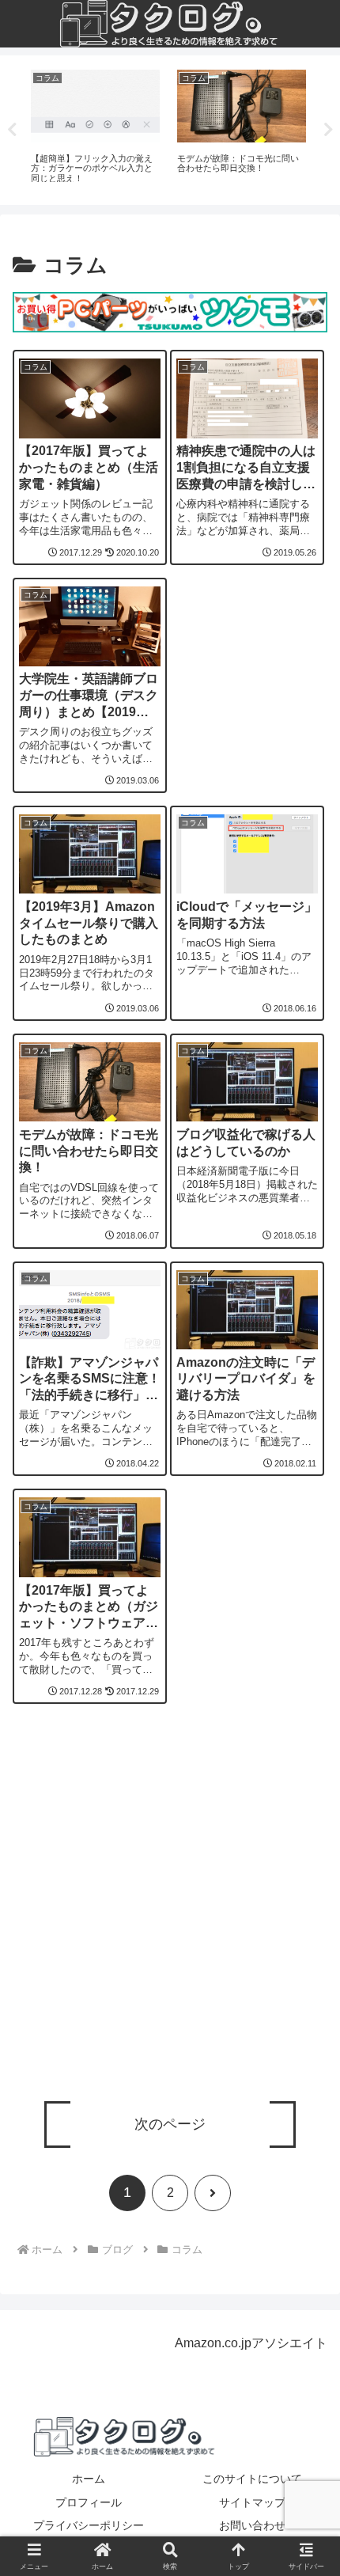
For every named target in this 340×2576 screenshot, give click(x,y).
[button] (307, 2152)
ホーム (89, 2479)
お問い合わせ (252, 2525)
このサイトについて (252, 2479)
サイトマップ (252, 2502)
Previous (12, 130)
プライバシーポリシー (89, 2525)
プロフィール (89, 2502)
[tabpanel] (95, 127)
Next (328, 130)
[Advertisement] (170, 1912)
